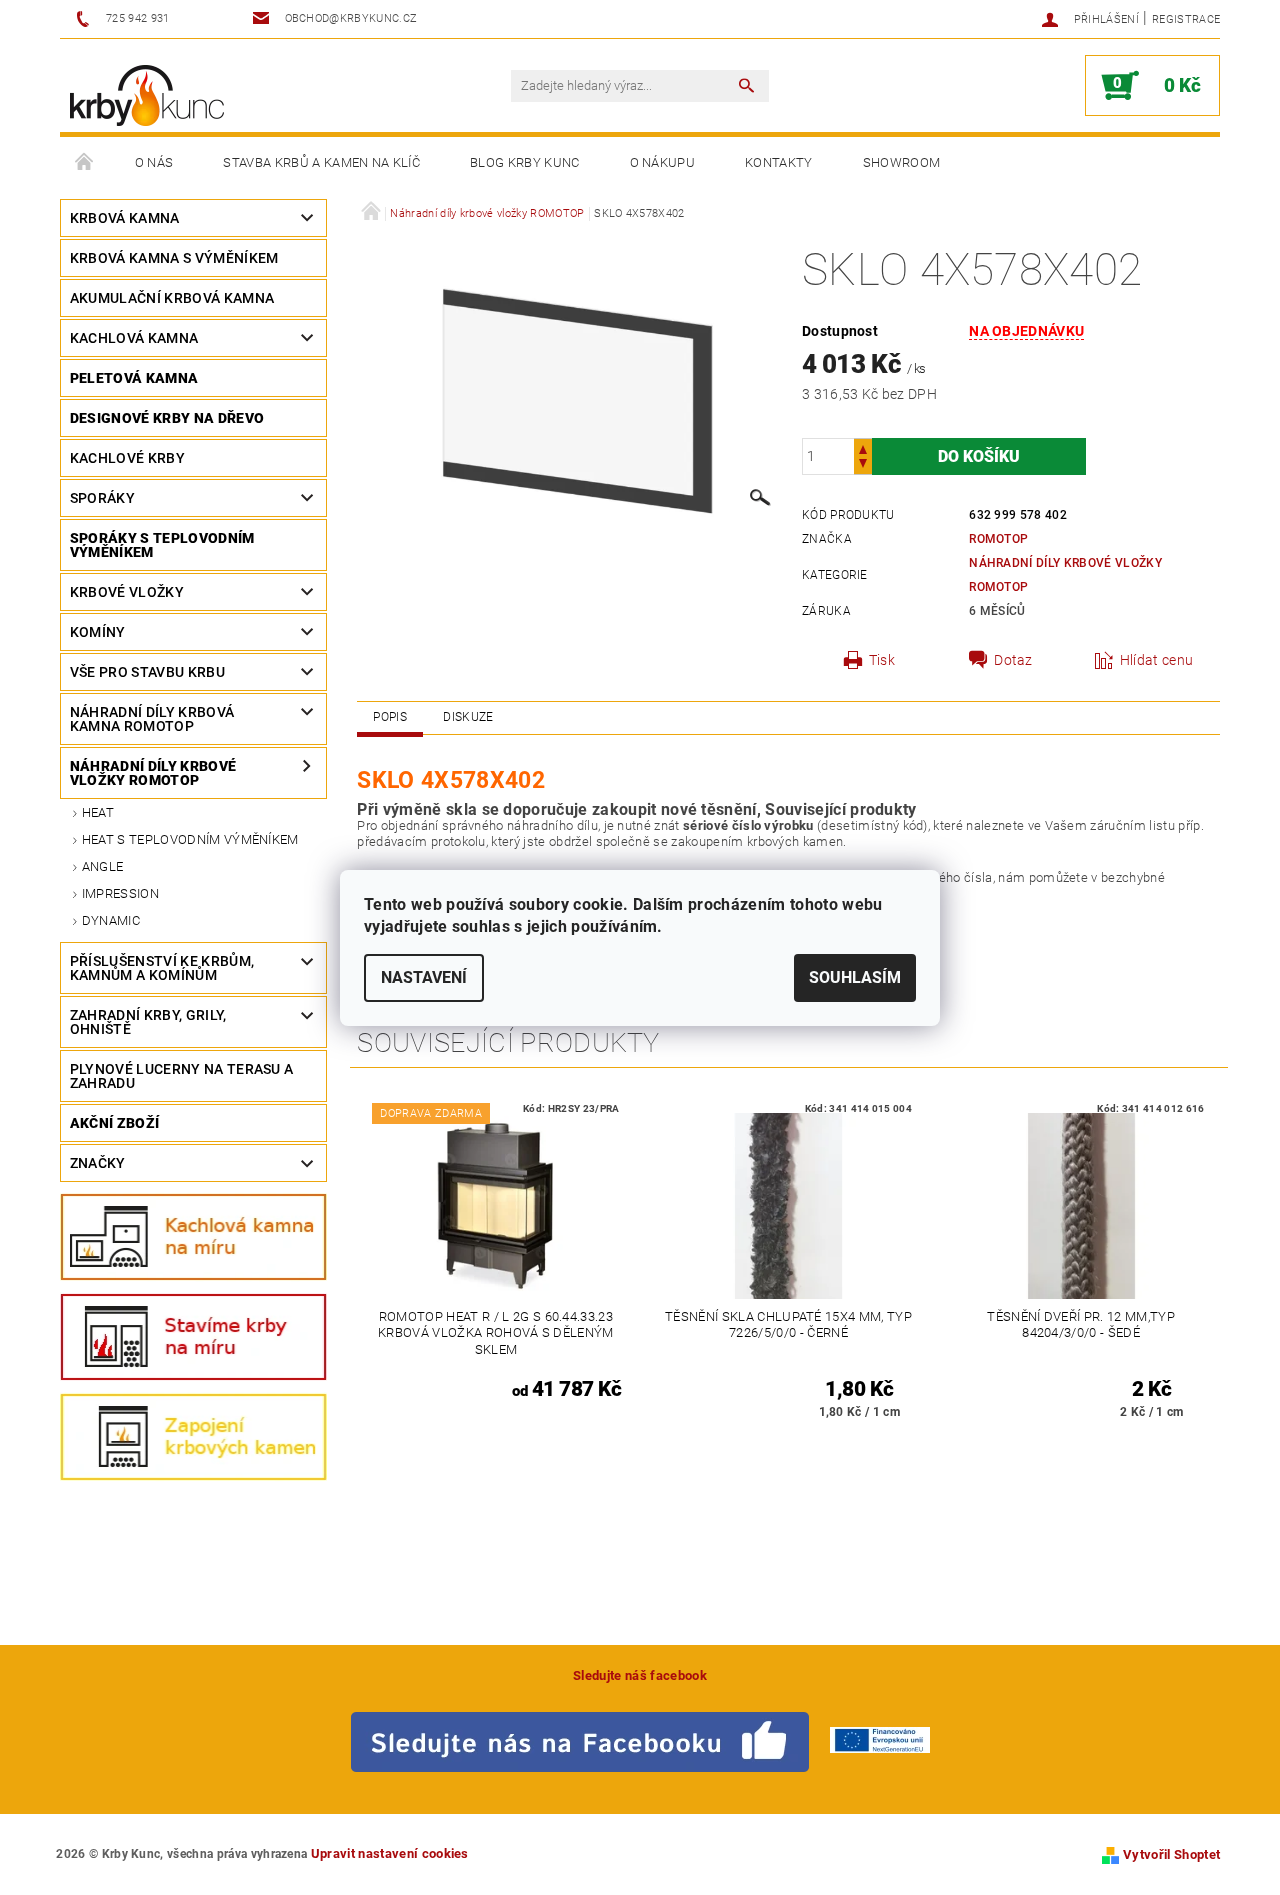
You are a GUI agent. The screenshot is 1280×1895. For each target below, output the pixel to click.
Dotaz (1013, 660)
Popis (390, 717)
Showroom (902, 162)
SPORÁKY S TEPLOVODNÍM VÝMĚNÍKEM (162, 545)
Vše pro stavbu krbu (147, 672)
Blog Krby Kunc (524, 162)
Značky (98, 1163)
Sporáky (102, 498)
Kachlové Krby (127, 458)
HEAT (98, 812)
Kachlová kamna (134, 338)
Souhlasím (855, 977)
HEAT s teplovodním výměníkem (190, 839)
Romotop (998, 539)
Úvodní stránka (85, 163)
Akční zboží (115, 1123)
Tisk (882, 660)
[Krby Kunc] (147, 95)
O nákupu (663, 162)
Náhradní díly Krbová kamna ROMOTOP (152, 719)
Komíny (98, 632)
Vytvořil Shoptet (1171, 1854)
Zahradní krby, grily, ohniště (148, 1022)
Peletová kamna (134, 378)
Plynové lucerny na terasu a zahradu (182, 1076)
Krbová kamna (125, 218)
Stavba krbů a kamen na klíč (321, 162)
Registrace (1186, 19)
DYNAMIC (111, 920)
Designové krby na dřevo (167, 418)
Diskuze (468, 717)
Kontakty (779, 162)
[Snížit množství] (863, 465)
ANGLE (103, 866)
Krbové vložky (127, 592)
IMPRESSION (120, 893)
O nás (154, 162)
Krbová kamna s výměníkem (174, 258)
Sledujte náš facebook (640, 1675)
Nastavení (424, 977)
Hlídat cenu (1157, 660)
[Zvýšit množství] (863, 447)
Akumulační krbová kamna (172, 298)
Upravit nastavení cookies (390, 1853)
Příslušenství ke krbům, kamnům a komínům (162, 968)
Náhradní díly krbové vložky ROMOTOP (153, 773)
